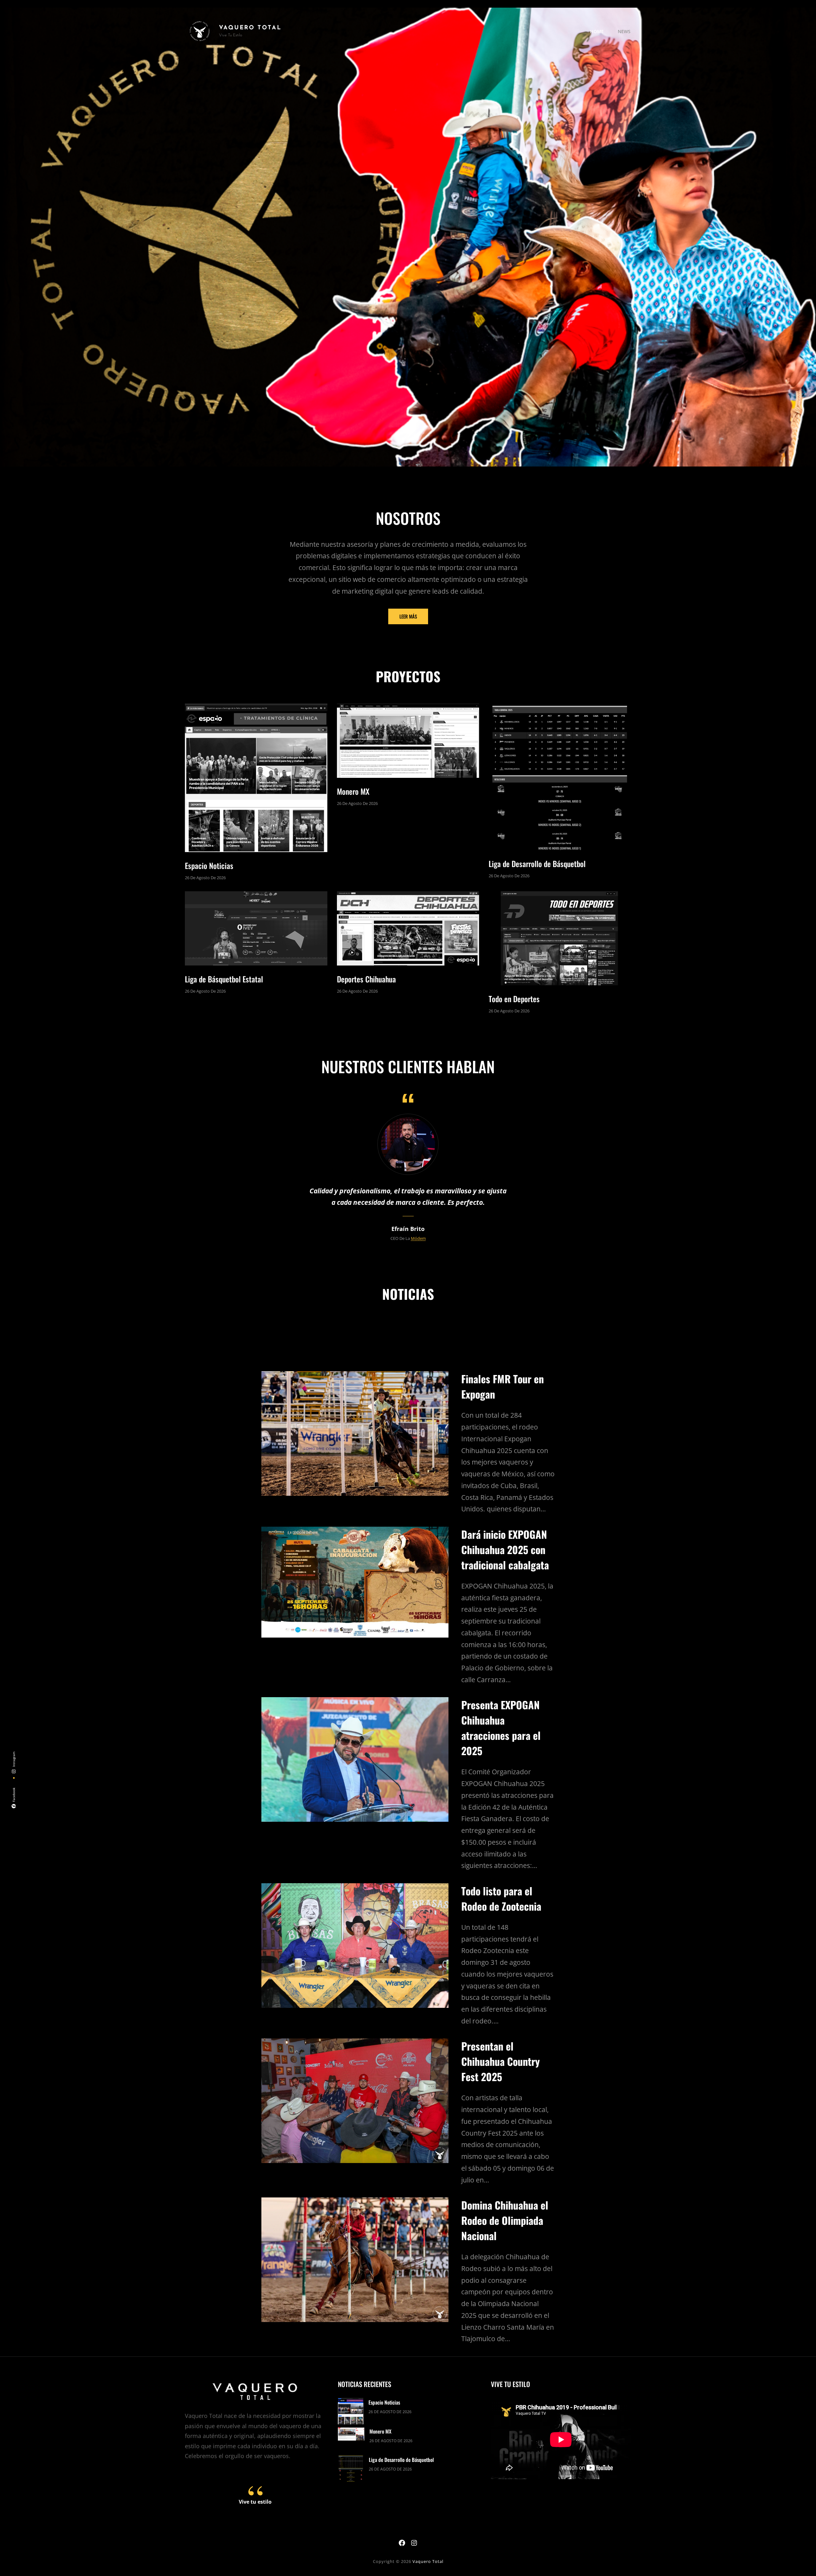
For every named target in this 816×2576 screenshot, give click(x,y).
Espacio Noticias (209, 865)
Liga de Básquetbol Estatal (224, 979)
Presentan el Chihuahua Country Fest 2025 (500, 2061)
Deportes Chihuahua (366, 979)
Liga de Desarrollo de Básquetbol (537, 864)
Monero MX (353, 791)
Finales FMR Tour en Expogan (503, 1386)
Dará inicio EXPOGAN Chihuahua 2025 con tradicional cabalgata (505, 1549)
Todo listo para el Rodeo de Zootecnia (501, 1898)
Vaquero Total (250, 28)
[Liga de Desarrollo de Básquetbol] (351, 2470)
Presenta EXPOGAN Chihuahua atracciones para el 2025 (501, 1728)
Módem (418, 1238)
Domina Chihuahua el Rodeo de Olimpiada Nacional (505, 2220)
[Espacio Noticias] (351, 2412)
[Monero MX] (351, 2435)
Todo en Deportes (514, 999)
